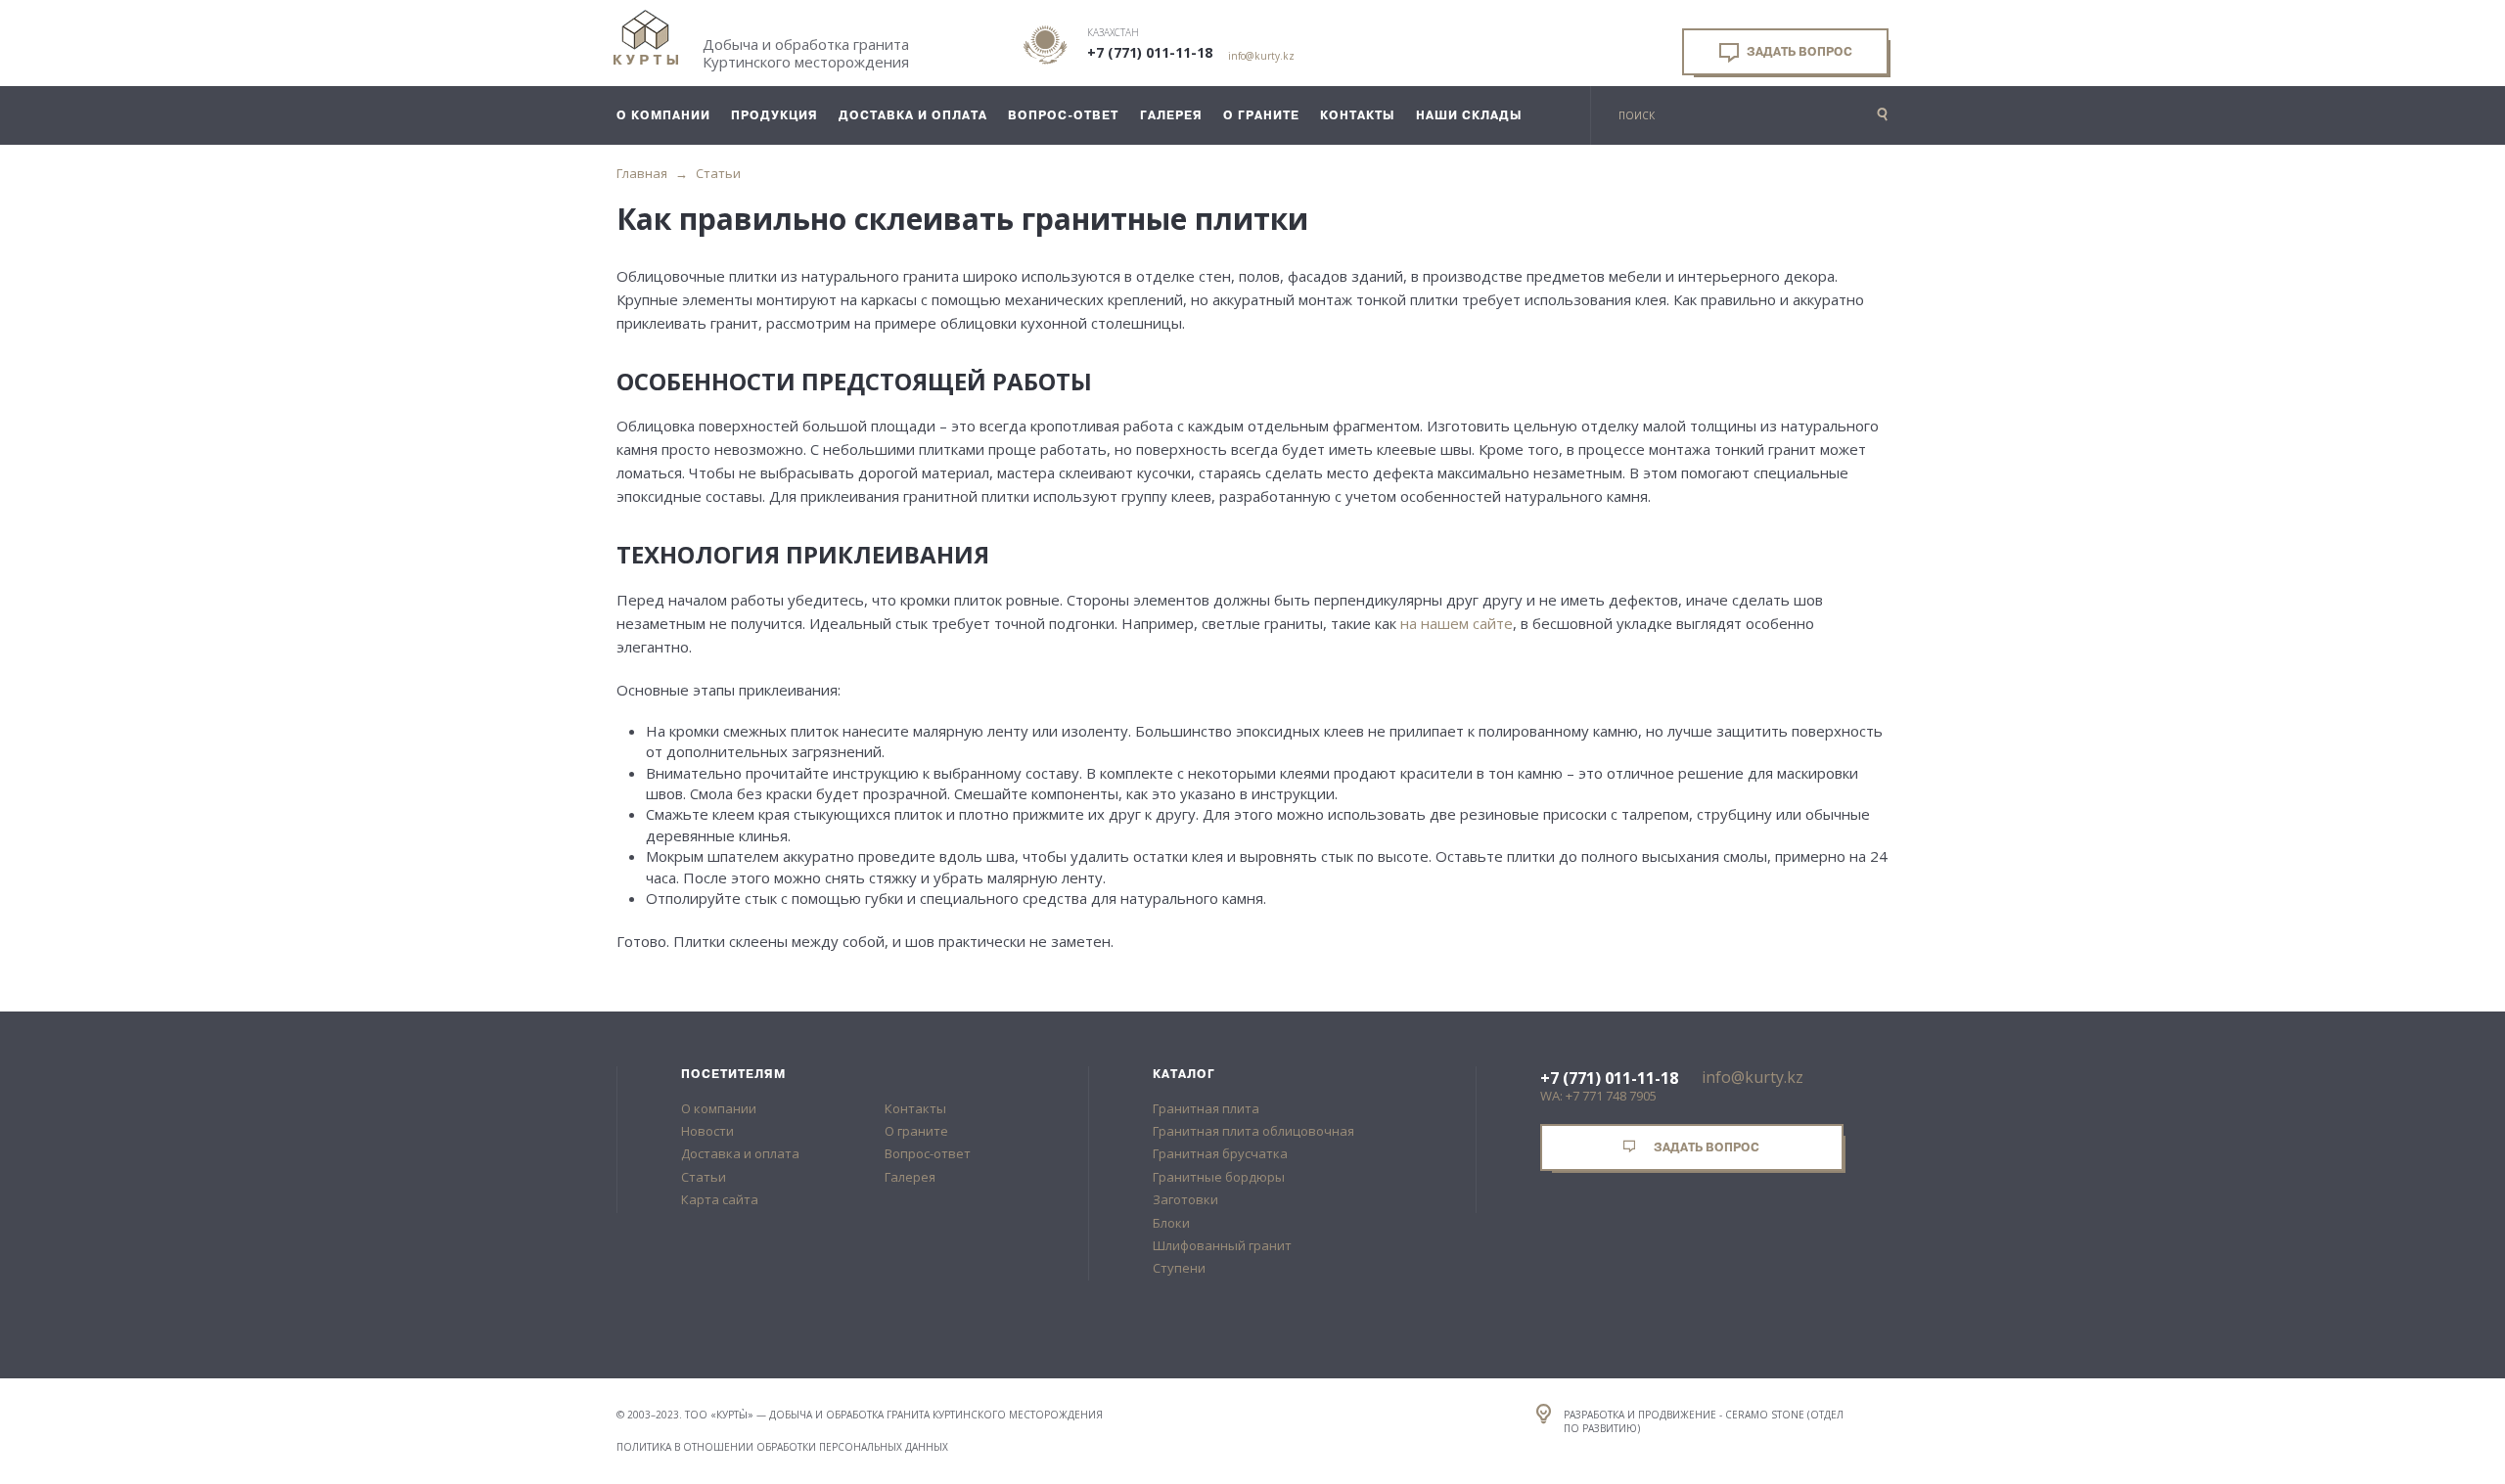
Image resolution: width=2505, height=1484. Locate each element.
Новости (707, 1131)
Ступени (1179, 1268)
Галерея (910, 1177)
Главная (642, 173)
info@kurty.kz (1261, 56)
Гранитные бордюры (1219, 1177)
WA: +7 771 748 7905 (1598, 1096)
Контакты (915, 1108)
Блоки (1171, 1223)
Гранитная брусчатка (1220, 1153)
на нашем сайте (1457, 623)
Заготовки (1185, 1199)
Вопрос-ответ (928, 1153)
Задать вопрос (1798, 52)
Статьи (718, 173)
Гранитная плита (1206, 1108)
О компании (719, 1108)
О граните (916, 1131)
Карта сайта (720, 1199)
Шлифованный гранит (1222, 1245)
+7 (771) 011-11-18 (1150, 53)
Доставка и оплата (740, 1153)
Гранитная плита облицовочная (1253, 1131)
